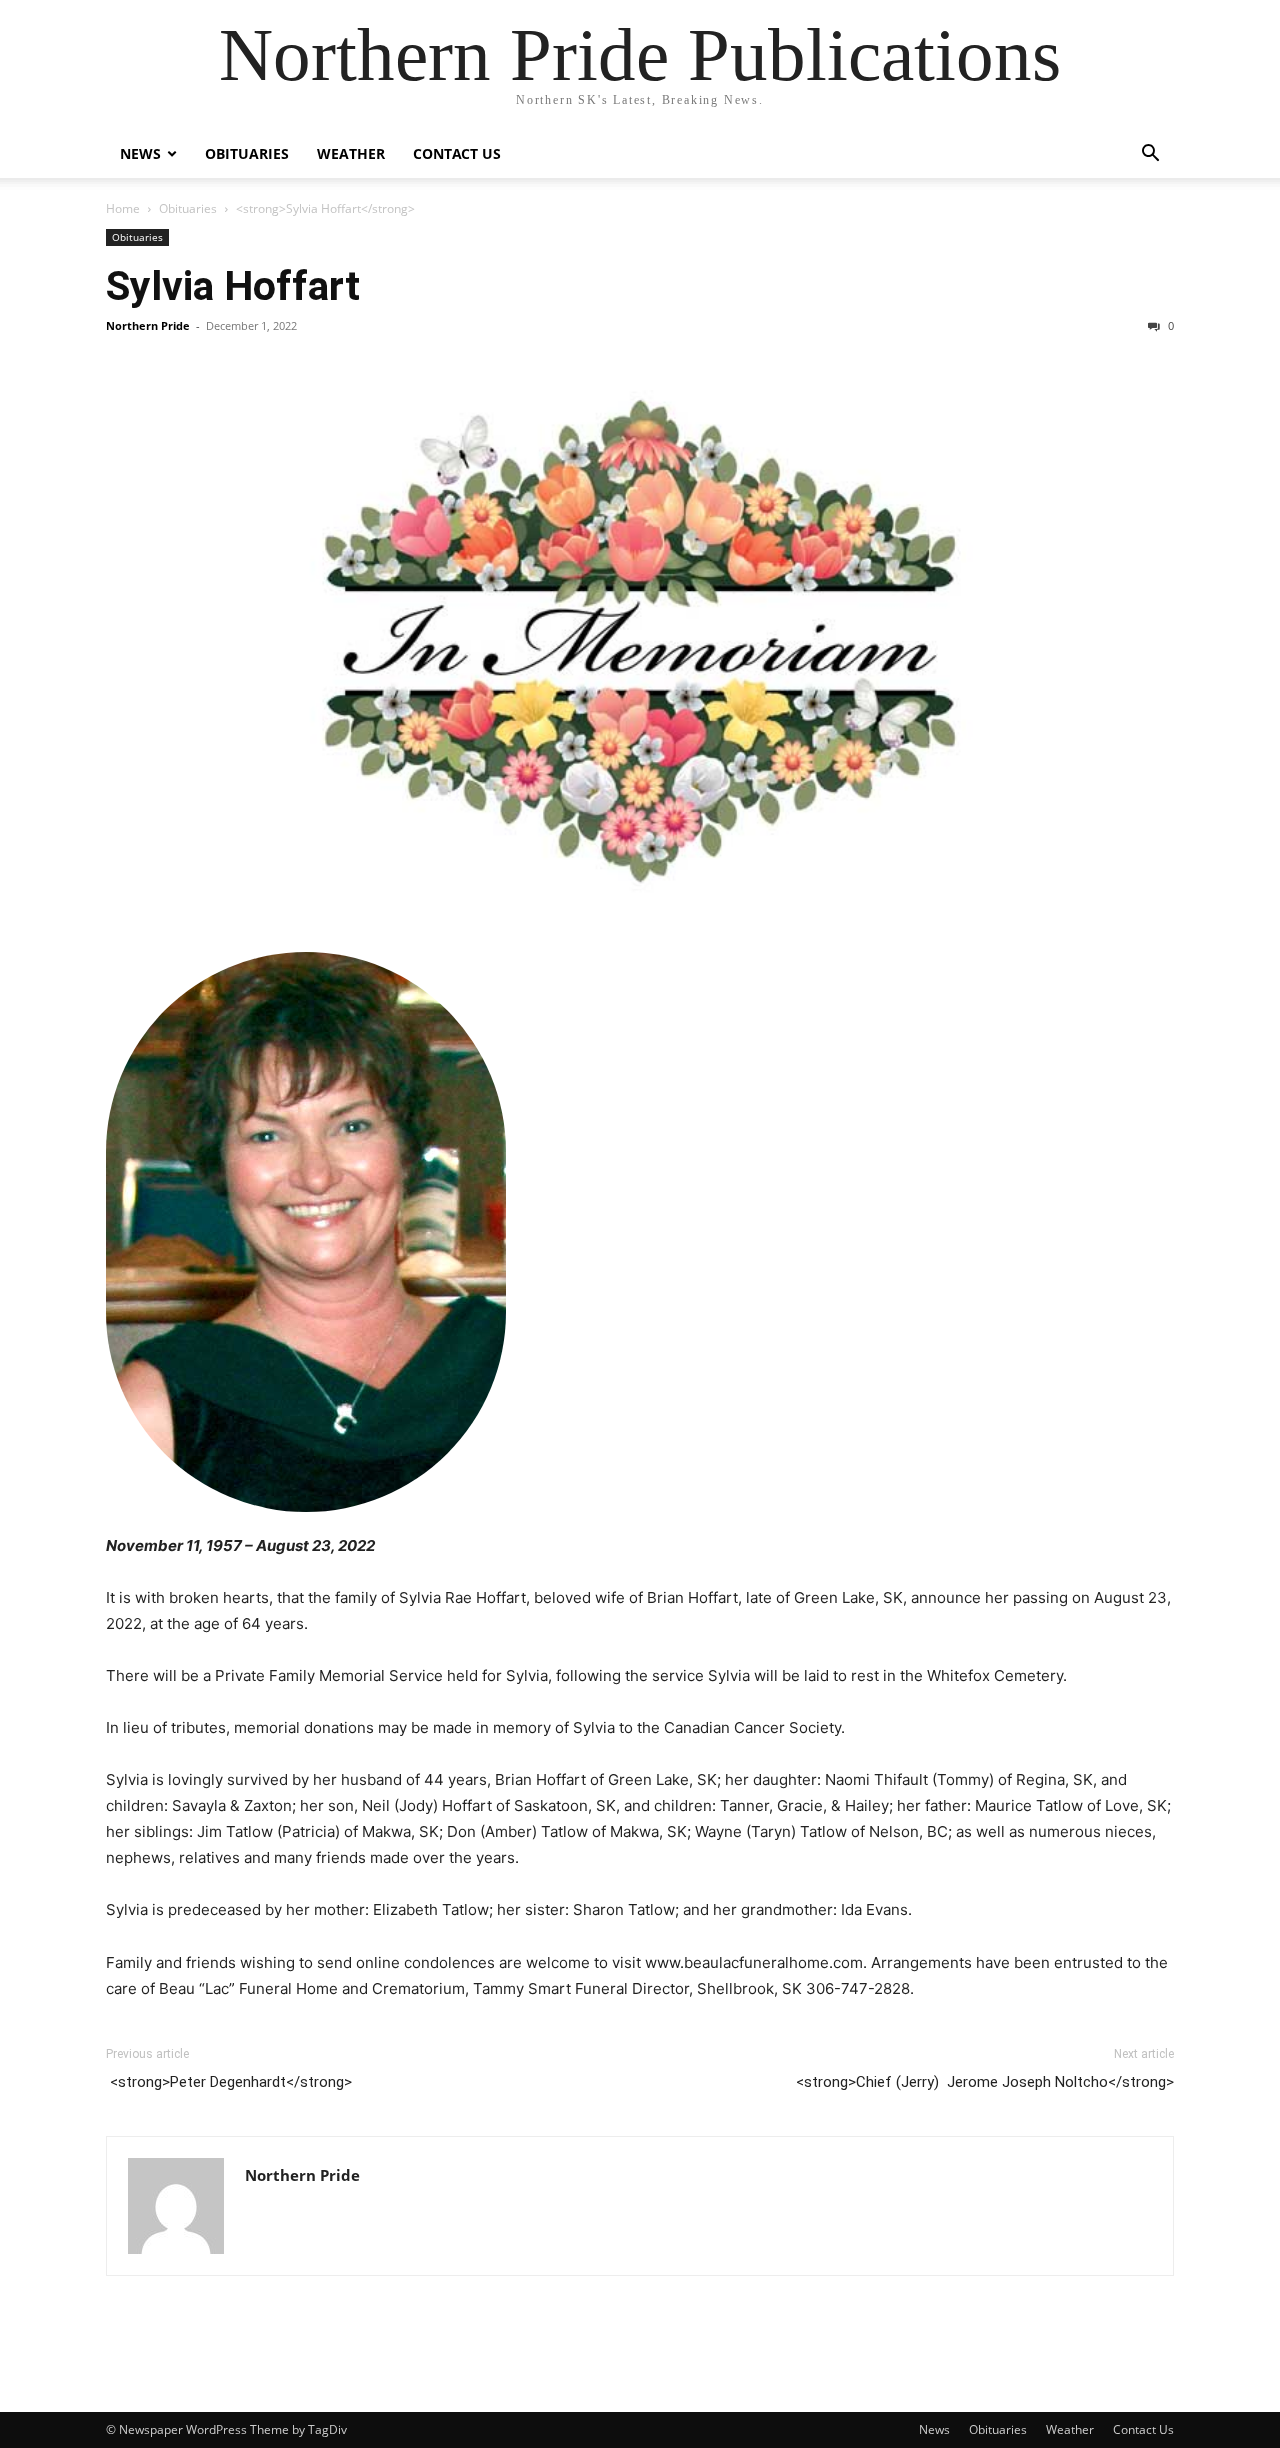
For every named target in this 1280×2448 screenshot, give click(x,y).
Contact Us (457, 153)
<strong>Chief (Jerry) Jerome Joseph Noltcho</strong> (985, 2082)
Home (123, 208)
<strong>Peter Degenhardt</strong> (229, 2082)
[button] (1150, 155)
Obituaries (247, 153)
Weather (351, 153)
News (140, 153)
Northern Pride (148, 325)
